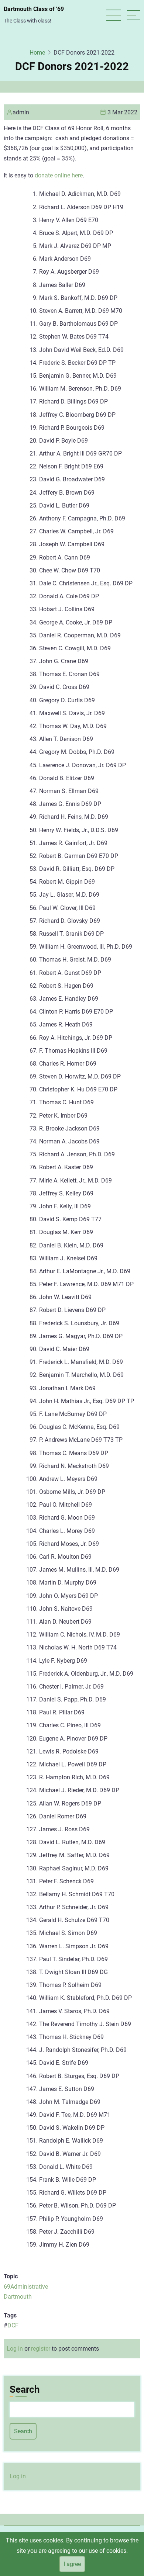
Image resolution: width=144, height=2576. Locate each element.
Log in (15, 2349)
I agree (72, 2564)
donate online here (59, 175)
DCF (13, 2325)
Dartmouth (18, 2297)
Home (37, 53)
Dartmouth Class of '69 (34, 9)
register (41, 2349)
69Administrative (26, 2287)
